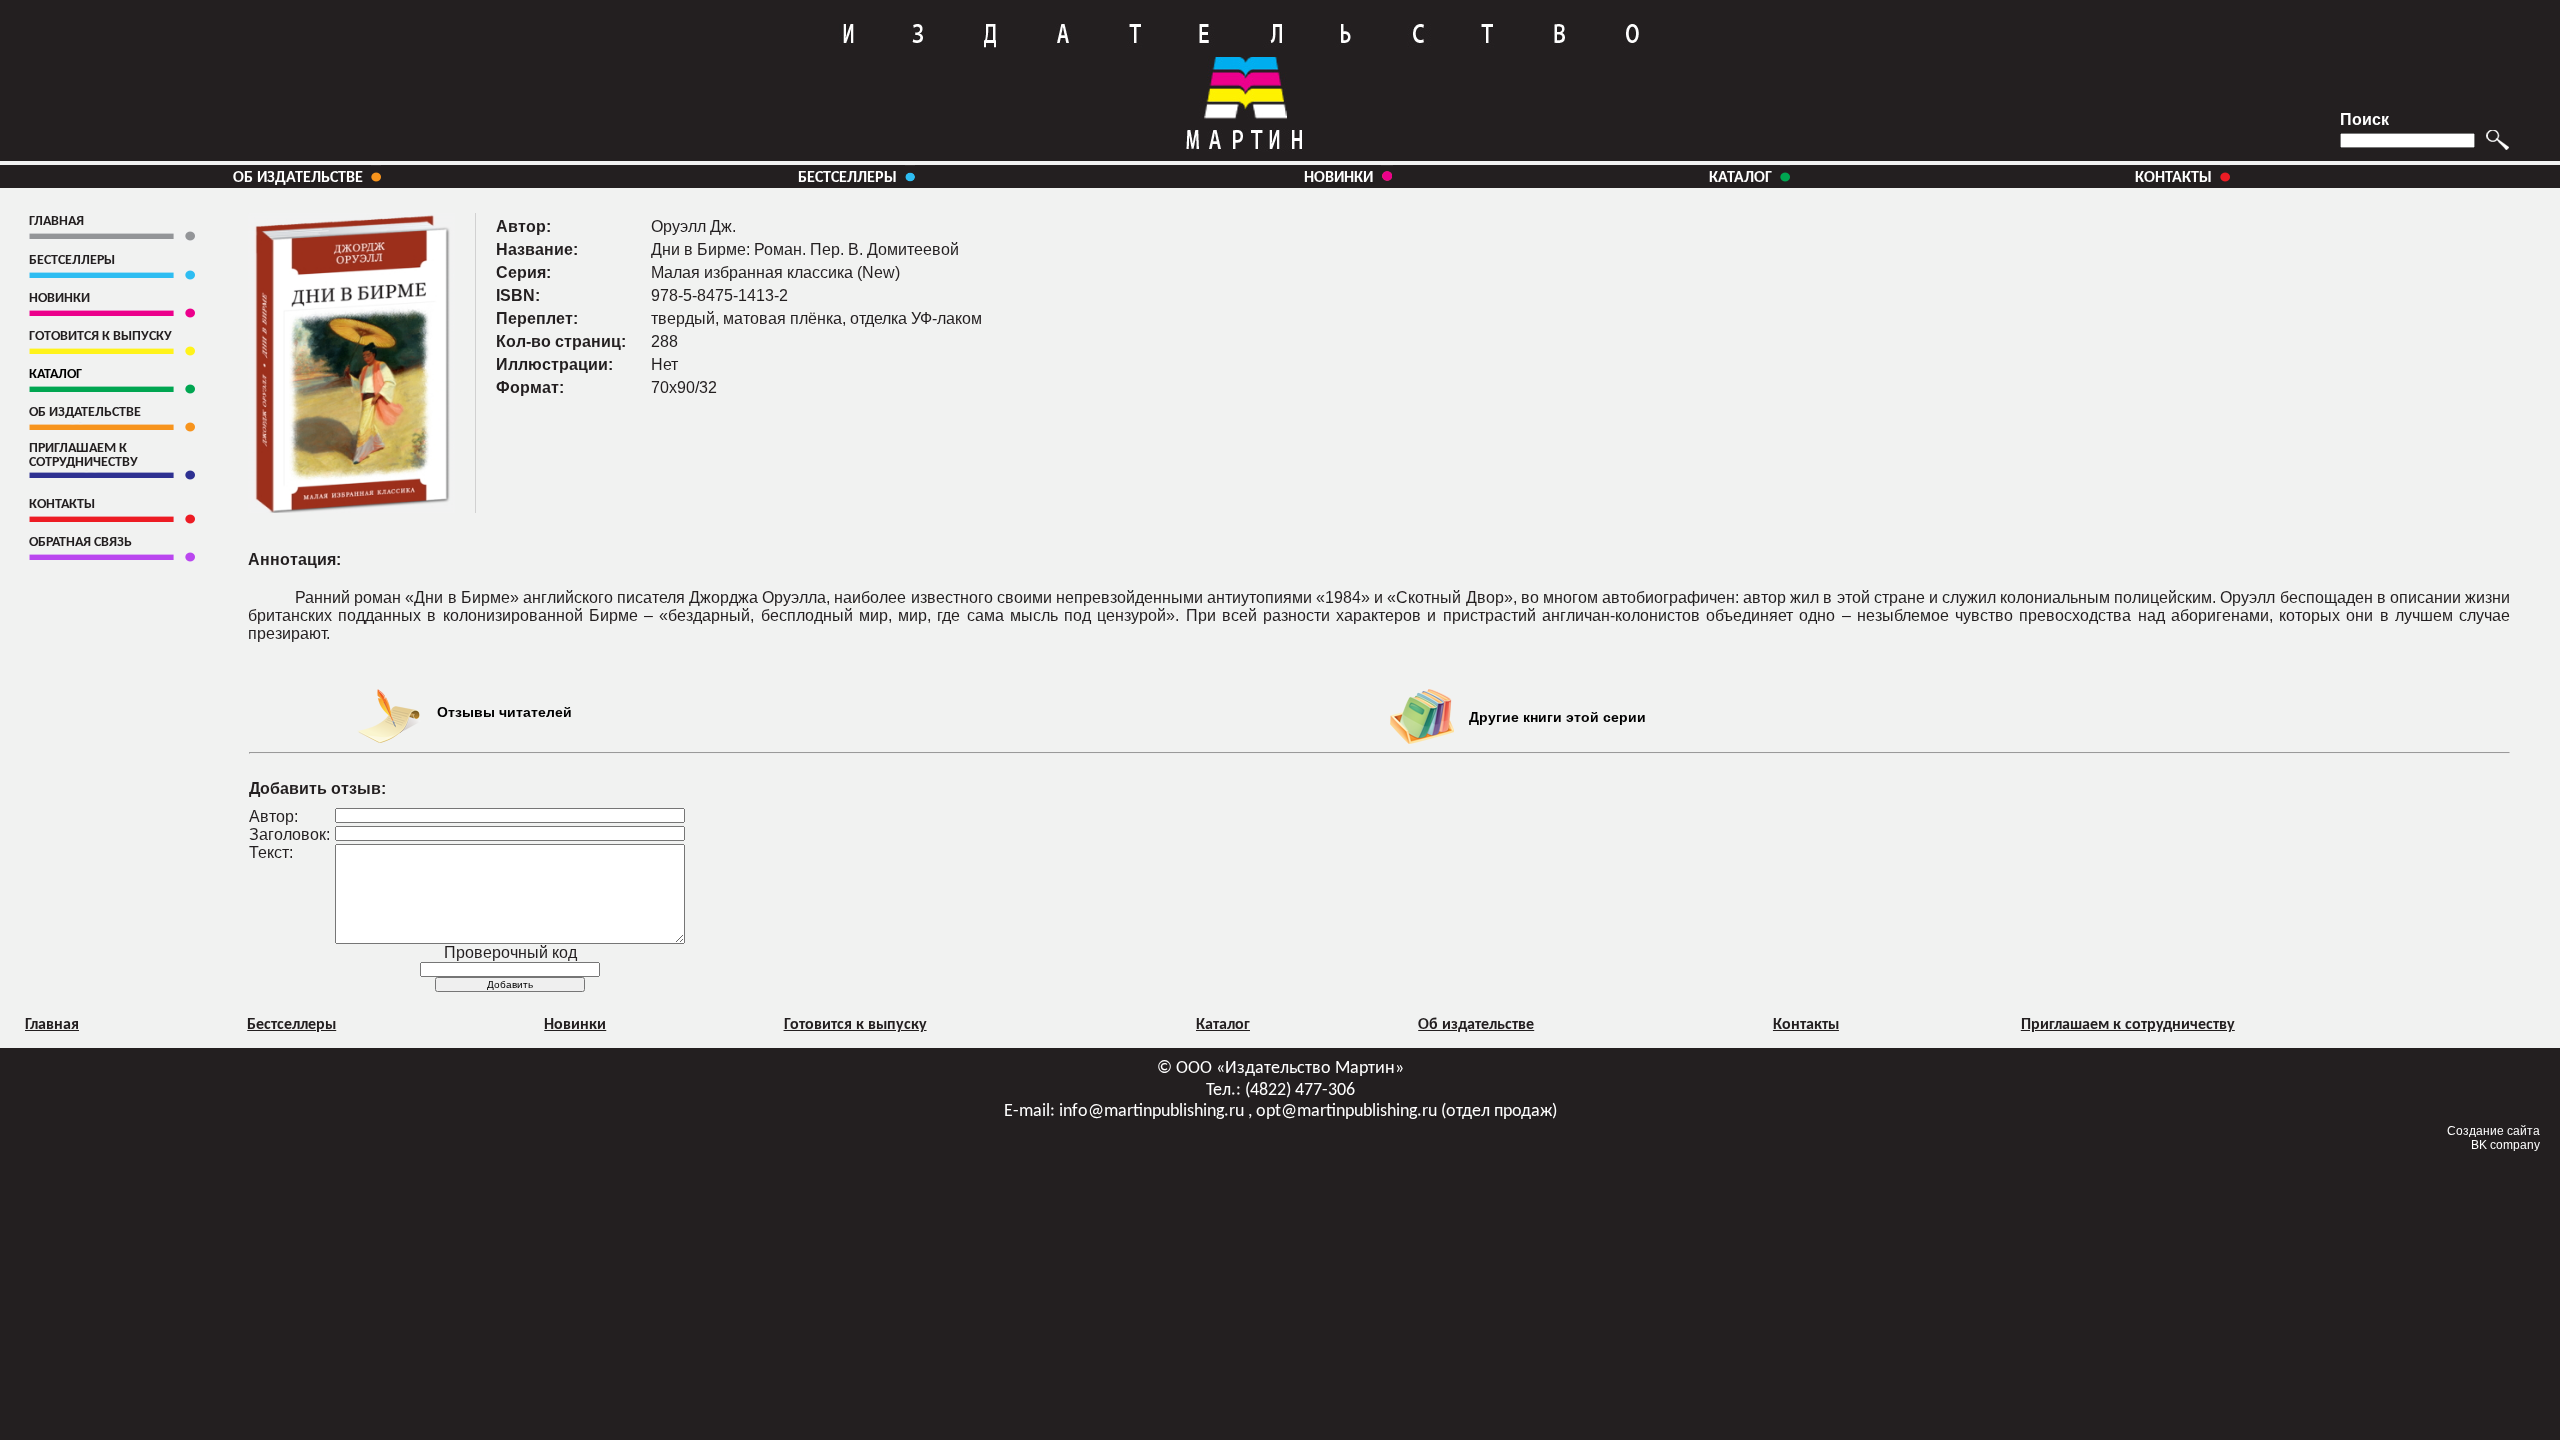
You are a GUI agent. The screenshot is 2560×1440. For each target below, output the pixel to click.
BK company (2505, 1145)
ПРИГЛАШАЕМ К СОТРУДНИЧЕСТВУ (83, 455)
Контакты (1806, 1025)
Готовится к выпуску (855, 1025)
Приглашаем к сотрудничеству (2128, 1025)
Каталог (1223, 1025)
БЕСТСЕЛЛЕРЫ (847, 178)
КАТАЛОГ (1744, 178)
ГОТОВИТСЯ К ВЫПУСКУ (100, 336)
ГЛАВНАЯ (56, 221)
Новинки (575, 1025)
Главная (52, 1025)
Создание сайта (2493, 1131)
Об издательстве (1476, 1025)
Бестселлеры (291, 1025)
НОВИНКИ (1342, 178)
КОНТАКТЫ (2173, 178)
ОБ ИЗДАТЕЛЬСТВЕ (298, 178)
